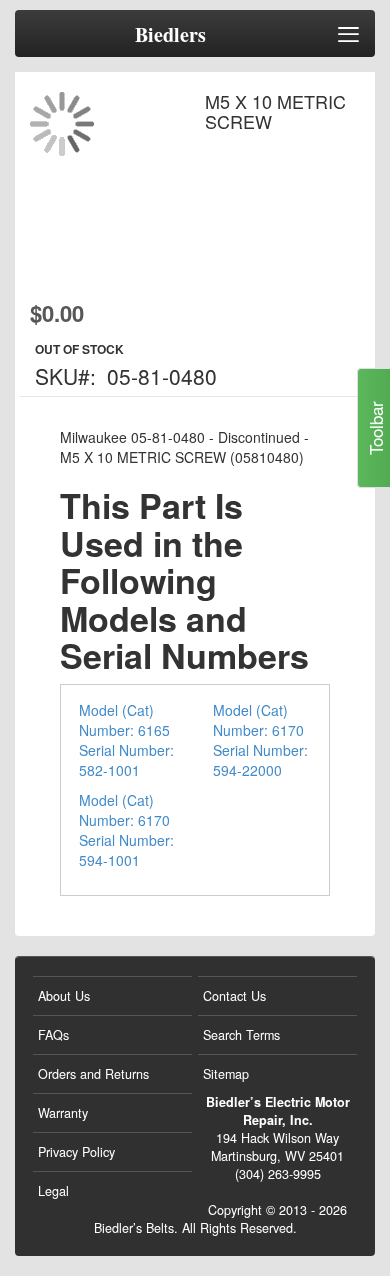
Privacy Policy (76, 1152)
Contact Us (234, 996)
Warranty (63, 1113)
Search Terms (241, 1035)
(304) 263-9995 (278, 1174)
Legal (53, 1191)
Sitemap (226, 1074)
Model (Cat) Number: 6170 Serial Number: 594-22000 (260, 740)
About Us (64, 996)
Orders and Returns (93, 1074)
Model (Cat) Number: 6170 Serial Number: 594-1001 (126, 830)
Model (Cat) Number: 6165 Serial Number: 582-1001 (126, 740)
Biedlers (170, 35)
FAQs (53, 1035)
